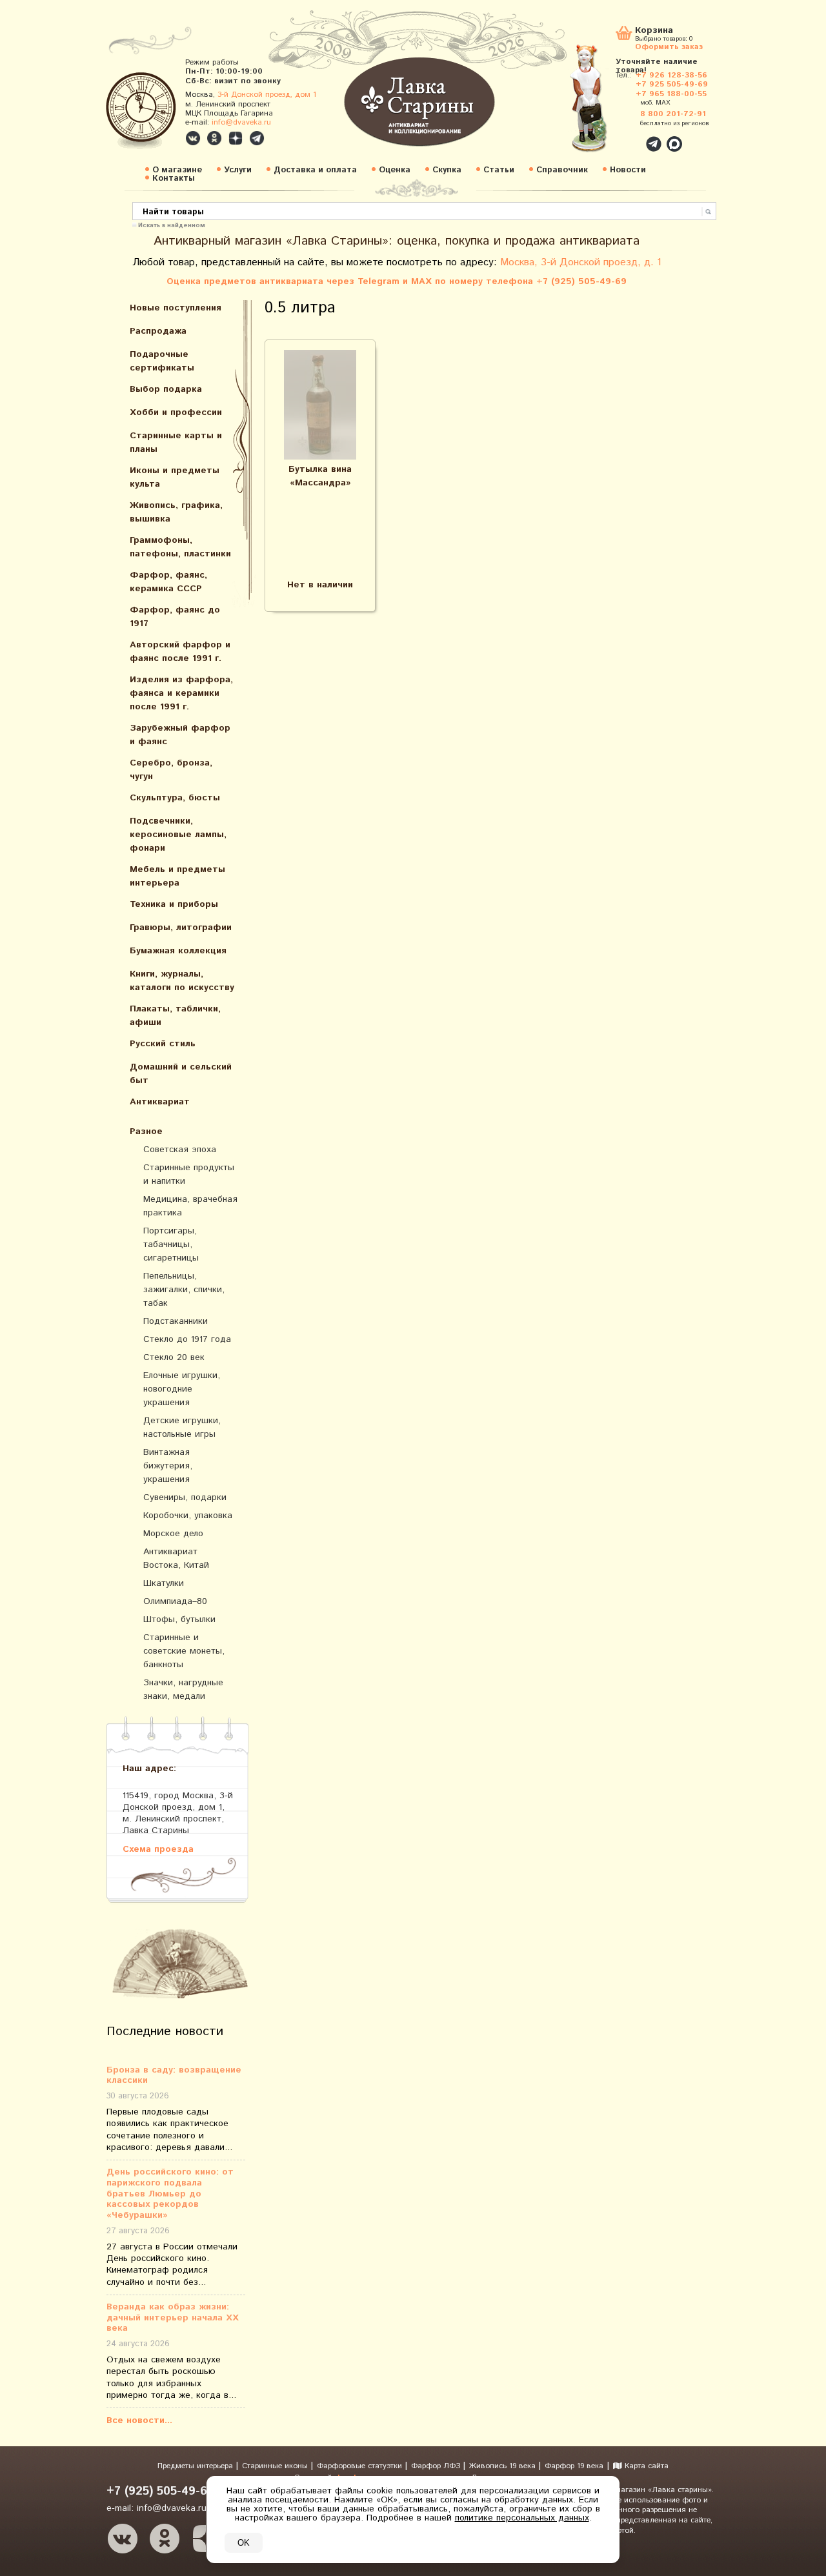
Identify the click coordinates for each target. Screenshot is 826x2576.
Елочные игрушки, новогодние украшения (182, 1389)
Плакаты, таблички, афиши (175, 1016)
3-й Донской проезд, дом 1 (267, 95)
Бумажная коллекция (178, 951)
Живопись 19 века (504, 2466)
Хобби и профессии (176, 412)
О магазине (177, 170)
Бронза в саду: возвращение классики (174, 2076)
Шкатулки (164, 1583)
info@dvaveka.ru (241, 122)
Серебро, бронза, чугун (171, 770)
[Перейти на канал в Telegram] (257, 138)
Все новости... (139, 2420)
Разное (146, 1131)
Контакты (174, 178)
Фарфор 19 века (574, 2466)
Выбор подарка (166, 389)
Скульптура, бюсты (175, 798)
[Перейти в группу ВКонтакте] (193, 138)
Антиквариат (160, 1102)
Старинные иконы (276, 2466)
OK (244, 2543)
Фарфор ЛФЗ (437, 2466)
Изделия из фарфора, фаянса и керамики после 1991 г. (181, 693)
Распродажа (158, 331)
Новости (628, 170)
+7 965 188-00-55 (671, 94)
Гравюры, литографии (181, 928)
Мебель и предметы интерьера (177, 876)
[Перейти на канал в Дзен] (236, 138)
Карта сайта (645, 2466)
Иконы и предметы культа (175, 477)
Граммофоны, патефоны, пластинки (180, 547)
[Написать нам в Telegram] (626, 137)
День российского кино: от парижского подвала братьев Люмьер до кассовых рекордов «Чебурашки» (170, 2194)
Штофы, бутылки (179, 1619)
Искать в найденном (172, 225)
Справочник (562, 170)
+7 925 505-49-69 (672, 84)
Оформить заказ (669, 46)
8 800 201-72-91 (673, 114)
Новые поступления (176, 308)
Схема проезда (158, 1849)
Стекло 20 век (174, 1357)
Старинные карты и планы (176, 442)
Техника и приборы (174, 904)
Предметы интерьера (196, 2466)
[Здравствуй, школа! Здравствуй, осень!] (602, 105)
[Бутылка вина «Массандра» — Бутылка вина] (320, 405)
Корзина (654, 31)
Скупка (447, 170)
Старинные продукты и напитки (189, 1174)
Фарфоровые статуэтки (361, 2466)
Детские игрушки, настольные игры (182, 1427)
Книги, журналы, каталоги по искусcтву (182, 981)
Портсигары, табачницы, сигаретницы (171, 1244)
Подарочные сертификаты (162, 361)
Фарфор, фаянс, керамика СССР (168, 582)
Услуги (238, 170)
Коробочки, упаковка (188, 1516)
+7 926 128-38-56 (671, 75)
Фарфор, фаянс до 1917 (175, 617)
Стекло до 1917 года (187, 1339)
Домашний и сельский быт (181, 1074)
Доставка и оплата (315, 170)
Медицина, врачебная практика (190, 1206)
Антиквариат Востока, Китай (176, 1558)
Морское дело (173, 1534)
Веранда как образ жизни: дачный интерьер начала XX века (173, 2318)
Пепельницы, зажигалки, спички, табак (184, 1290)
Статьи (499, 170)
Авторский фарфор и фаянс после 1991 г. (180, 652)
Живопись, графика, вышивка (176, 512)
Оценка (395, 170)
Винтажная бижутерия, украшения (168, 1466)
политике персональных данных (522, 2518)
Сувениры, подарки (185, 1497)
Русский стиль (163, 1044)
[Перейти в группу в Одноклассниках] (214, 138)
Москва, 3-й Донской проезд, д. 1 (581, 262)
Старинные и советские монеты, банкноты (184, 1651)
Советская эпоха (180, 1150)
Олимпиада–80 (175, 1601)
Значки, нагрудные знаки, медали (183, 1689)
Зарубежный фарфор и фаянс (180, 735)
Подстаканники (176, 1321)
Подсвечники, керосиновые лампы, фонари (178, 835)
